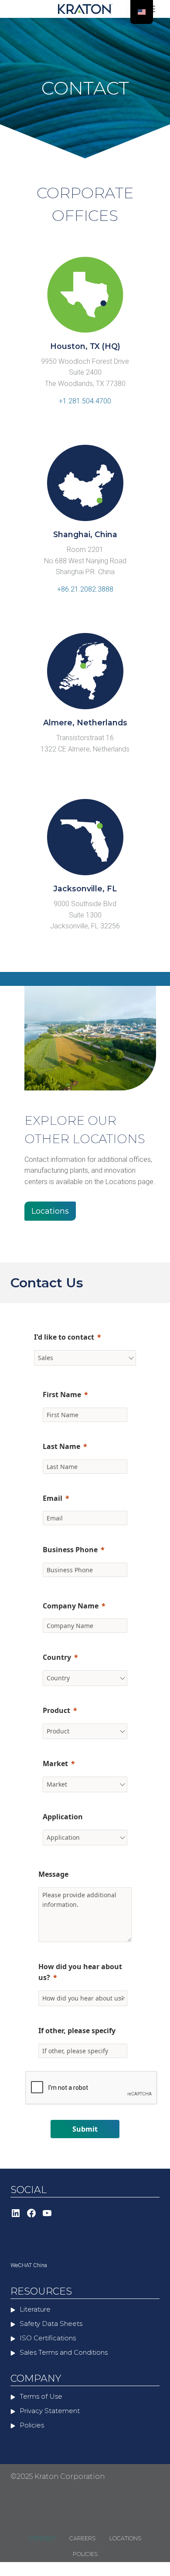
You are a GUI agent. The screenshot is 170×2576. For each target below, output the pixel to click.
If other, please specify (77, 2031)
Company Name (71, 1606)
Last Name (61, 1446)
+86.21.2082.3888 (85, 589)
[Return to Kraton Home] (85, 9)
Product (56, 1710)
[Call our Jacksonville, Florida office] (85, 938)
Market (55, 1764)
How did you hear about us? (80, 1972)
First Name (62, 1395)
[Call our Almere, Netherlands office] (85, 761)
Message (53, 1874)
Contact (42, 2538)
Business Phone (70, 1550)
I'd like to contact (64, 1337)
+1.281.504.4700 (85, 401)
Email (53, 1498)
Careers (82, 2538)
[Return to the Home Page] (54, 2441)
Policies (85, 2554)
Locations (125, 2538)
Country (57, 1657)
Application (63, 1817)
